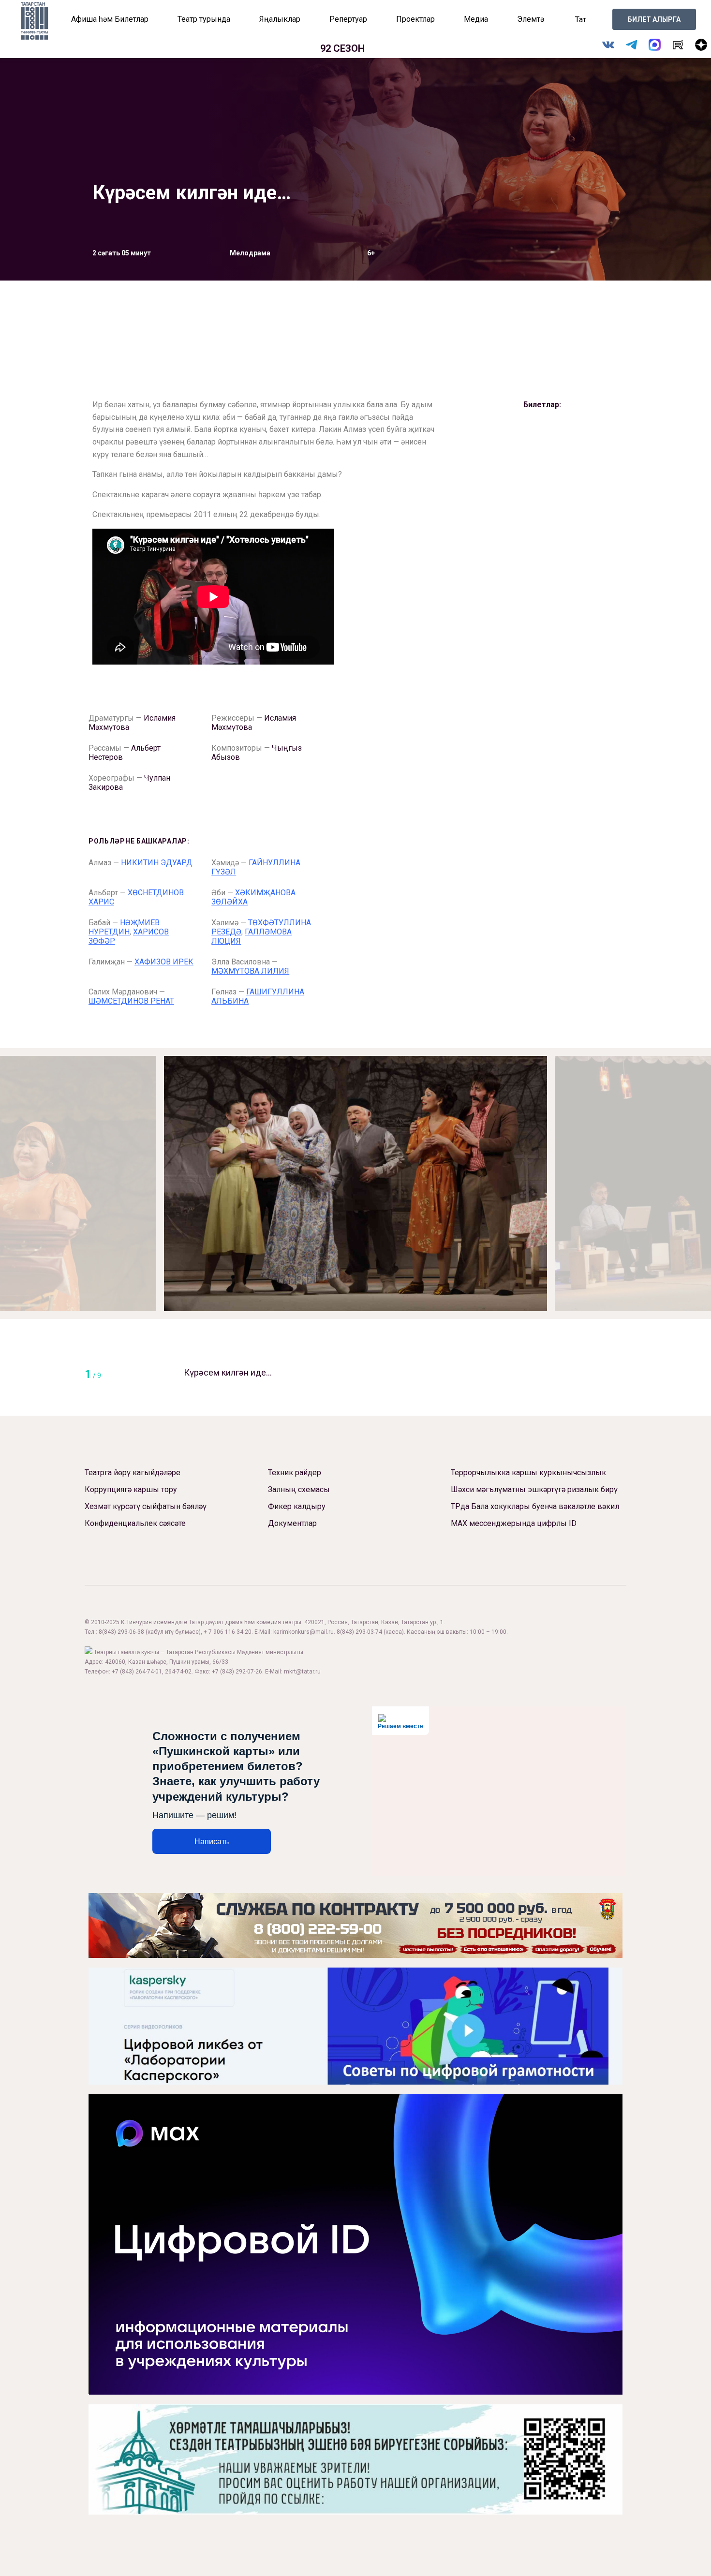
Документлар (292, 1523)
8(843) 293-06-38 (121, 1632)
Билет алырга (654, 19)
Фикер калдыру (297, 1506)
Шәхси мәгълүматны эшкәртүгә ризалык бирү (534, 1489)
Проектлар (415, 19)
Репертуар (348, 19)
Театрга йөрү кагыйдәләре (133, 1473)
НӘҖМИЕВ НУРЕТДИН (124, 927)
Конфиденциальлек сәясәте (135, 1523)
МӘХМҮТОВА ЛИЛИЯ (250, 971)
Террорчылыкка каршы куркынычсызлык (528, 1473)
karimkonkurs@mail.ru (304, 1632)
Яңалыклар (280, 19)
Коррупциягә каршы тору (131, 1489)
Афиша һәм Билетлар (110, 19)
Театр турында (204, 19)
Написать (212, 1842)
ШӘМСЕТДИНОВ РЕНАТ (131, 1001)
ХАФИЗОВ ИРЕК (164, 962)
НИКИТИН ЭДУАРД (157, 863)
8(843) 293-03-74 (359, 1632)
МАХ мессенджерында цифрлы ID (514, 1523)
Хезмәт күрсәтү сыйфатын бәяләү (146, 1506)
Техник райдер (295, 1473)
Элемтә (531, 19)
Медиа (476, 19)
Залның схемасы (299, 1489)
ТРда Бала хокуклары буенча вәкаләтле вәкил (535, 1506)
